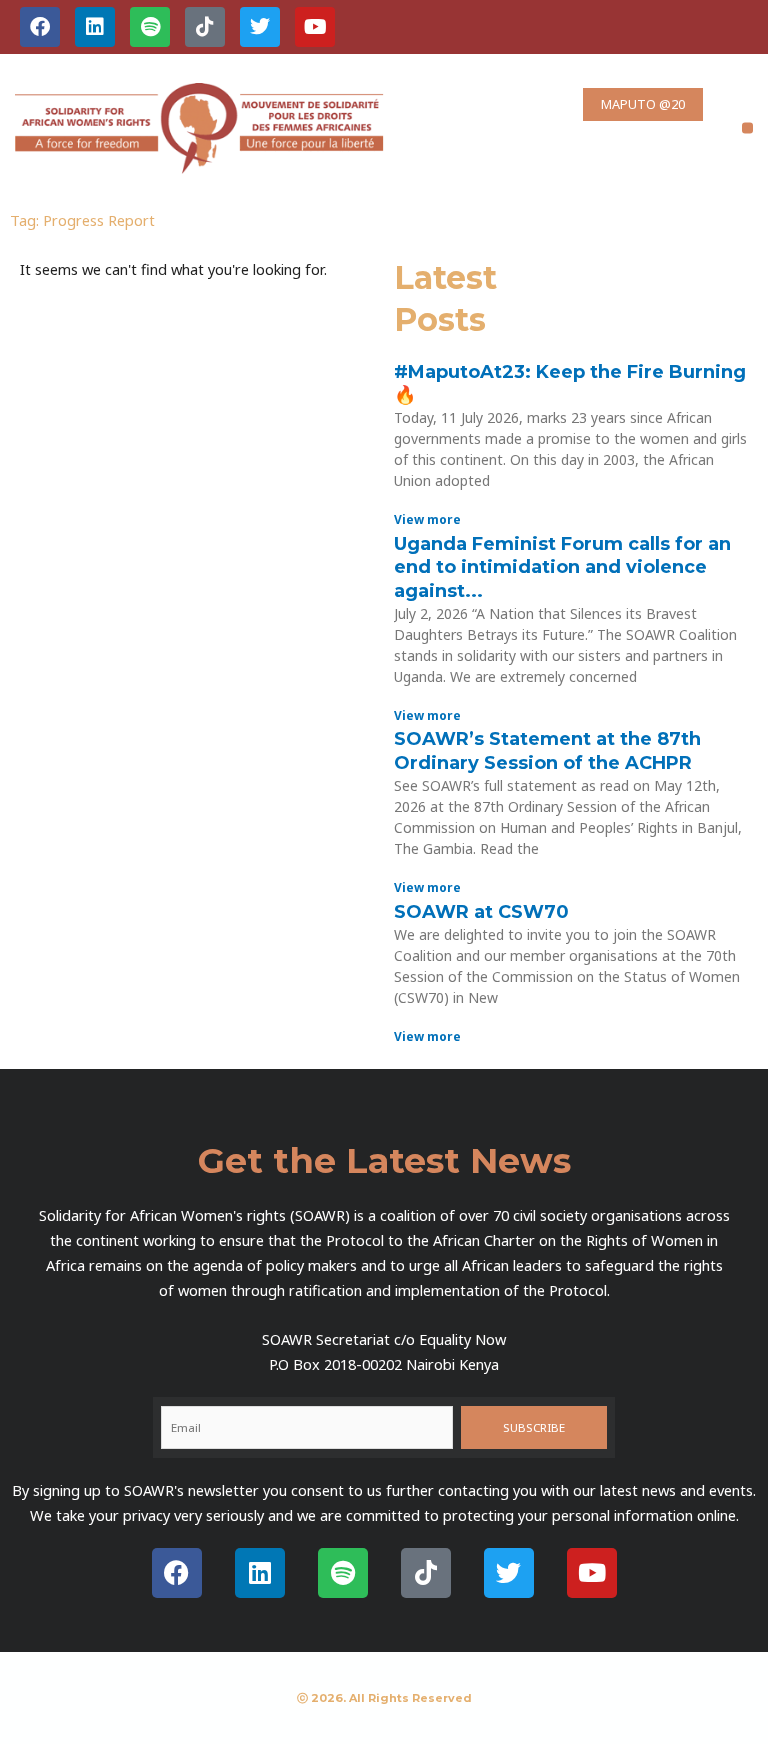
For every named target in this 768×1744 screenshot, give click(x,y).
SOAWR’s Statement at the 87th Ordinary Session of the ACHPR (547, 750)
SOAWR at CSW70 (481, 912)
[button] (747, 128)
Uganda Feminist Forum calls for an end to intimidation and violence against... (562, 567)
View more (427, 519)
